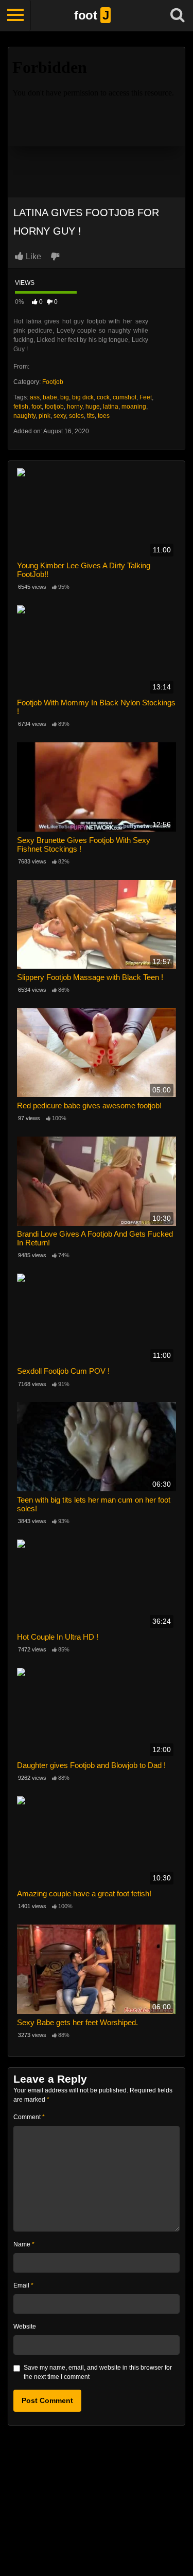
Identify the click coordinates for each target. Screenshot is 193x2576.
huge (93, 407)
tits (91, 416)
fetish (21, 407)
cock (103, 397)
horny (75, 407)
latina (111, 407)
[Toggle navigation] (15, 15)
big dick (83, 397)
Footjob (53, 382)
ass (35, 397)
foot (37, 407)
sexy (60, 416)
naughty (24, 416)
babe (50, 397)
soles (76, 416)
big (65, 397)
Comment (29, 2117)
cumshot (125, 397)
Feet (146, 397)
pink (45, 416)
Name (24, 2244)
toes (104, 416)
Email (23, 2285)
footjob (54, 407)
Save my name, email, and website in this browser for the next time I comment (98, 2372)
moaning (134, 407)
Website (25, 2327)
